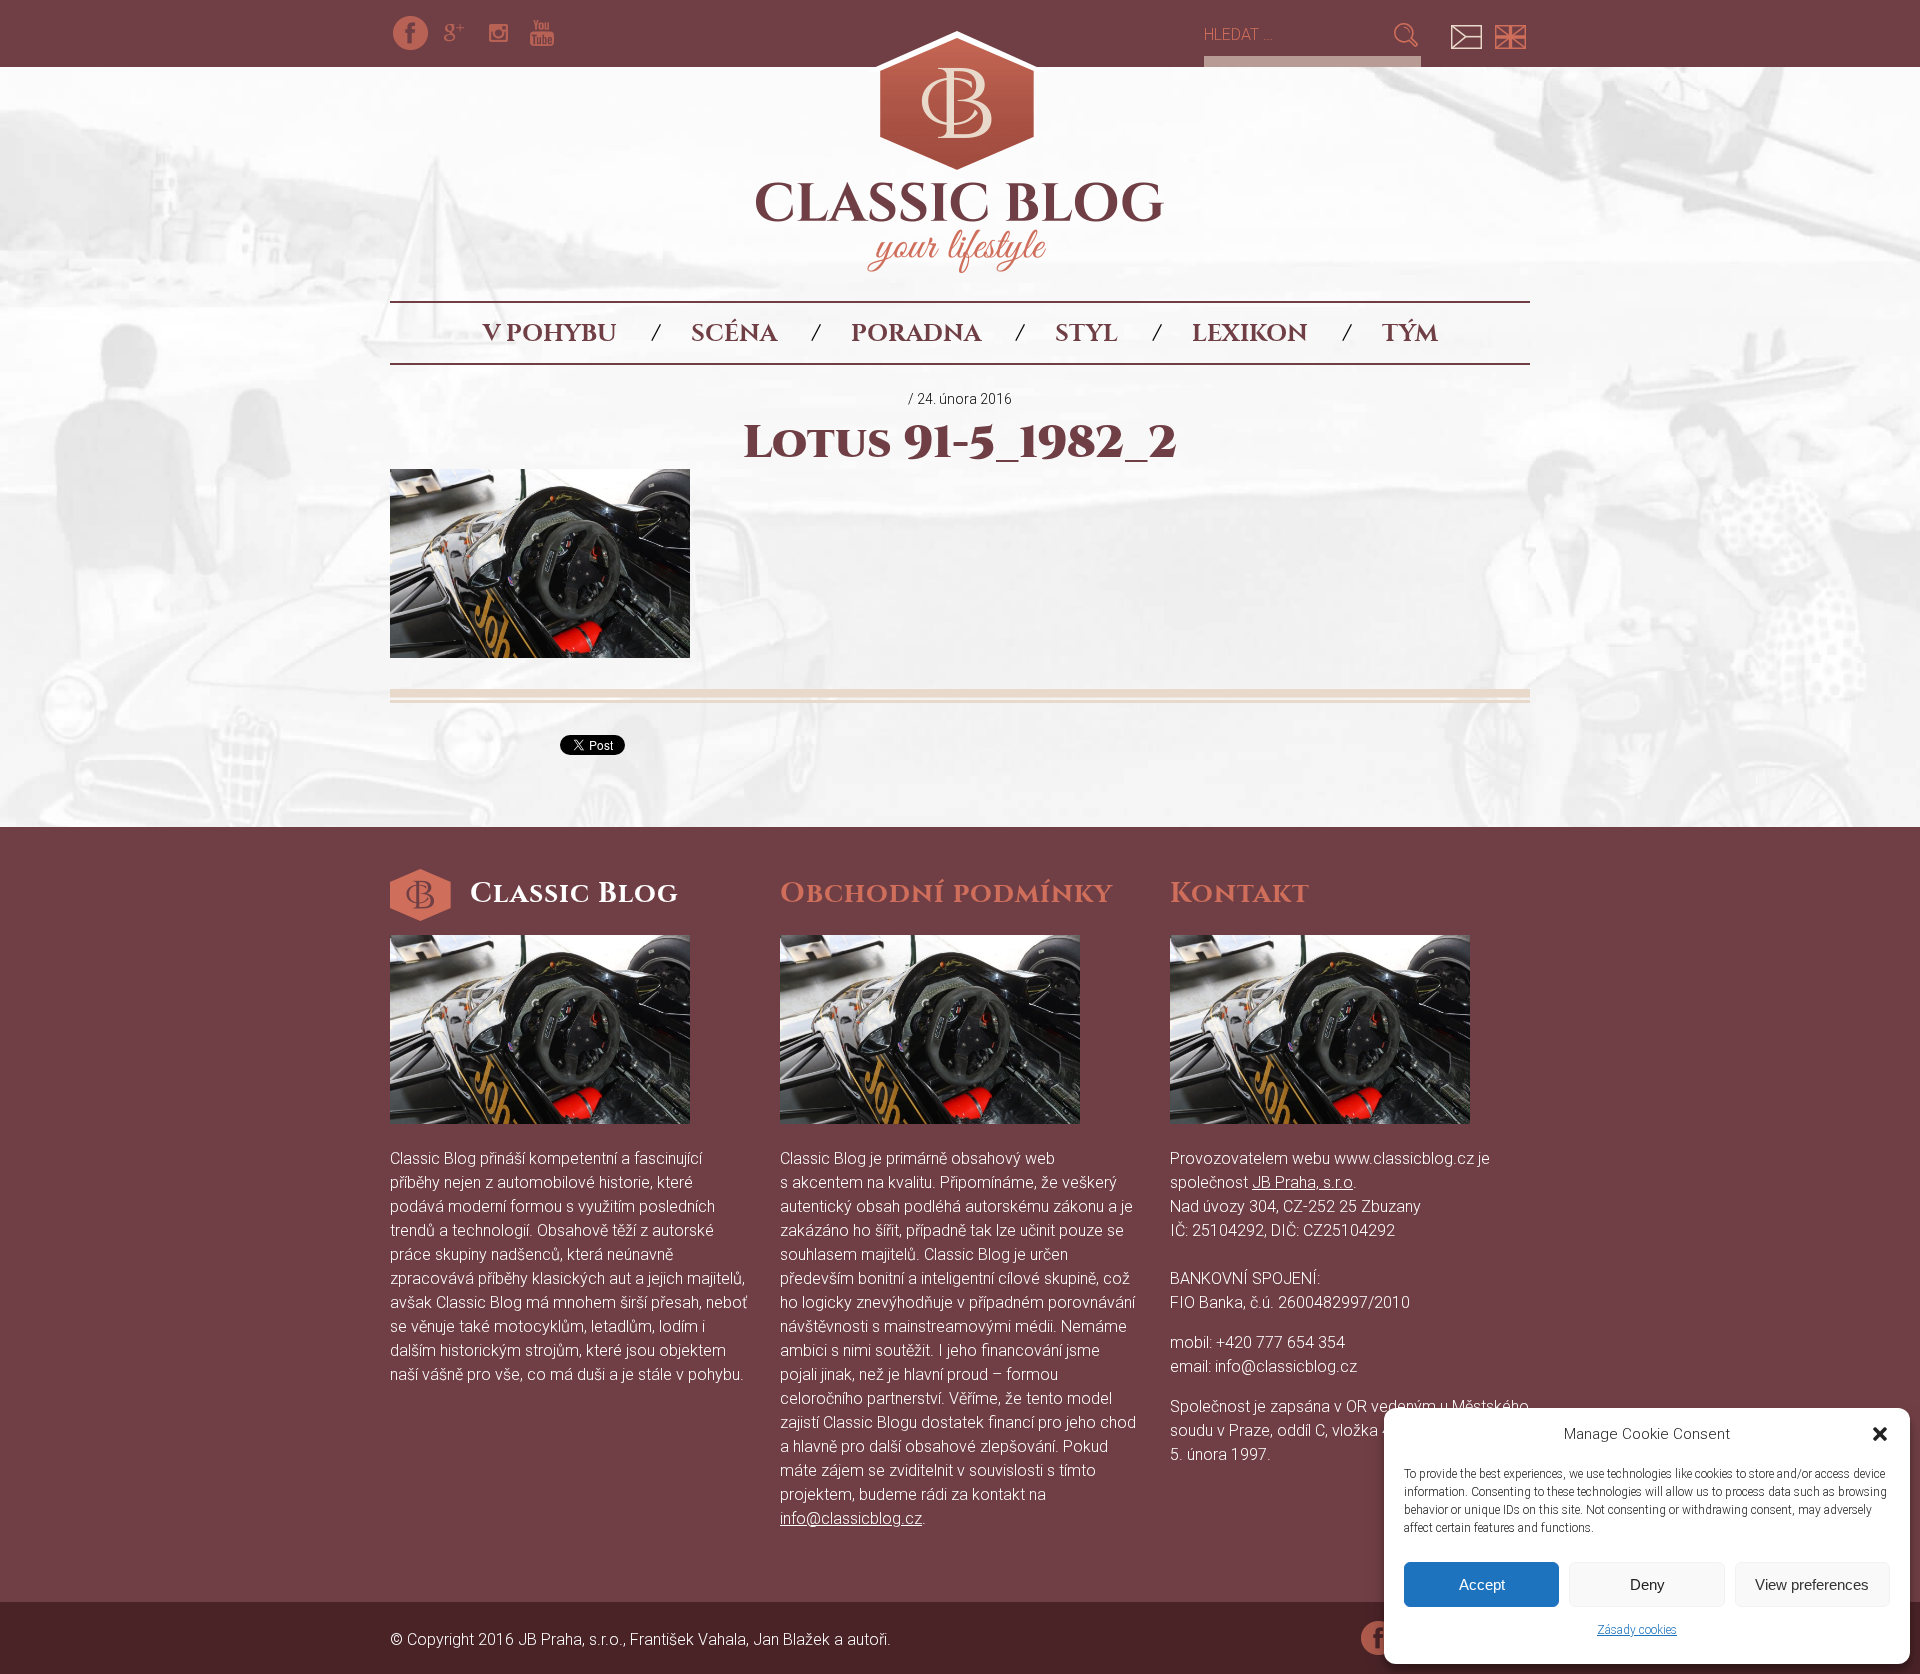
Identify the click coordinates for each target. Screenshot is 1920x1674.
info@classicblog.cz (851, 1518)
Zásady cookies (1637, 1630)
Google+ (454, 33)
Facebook (410, 33)
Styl (1086, 333)
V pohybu (550, 333)
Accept (1482, 1584)
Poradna (916, 333)
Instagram (498, 33)
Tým (1410, 333)
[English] (1510, 33)
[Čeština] (1466, 33)
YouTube (542, 33)
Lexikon (1250, 333)
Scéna (734, 333)
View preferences (1812, 1584)
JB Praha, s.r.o (1302, 1182)
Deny (1647, 1584)
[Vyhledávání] (1297, 34)
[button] (1880, 1434)
